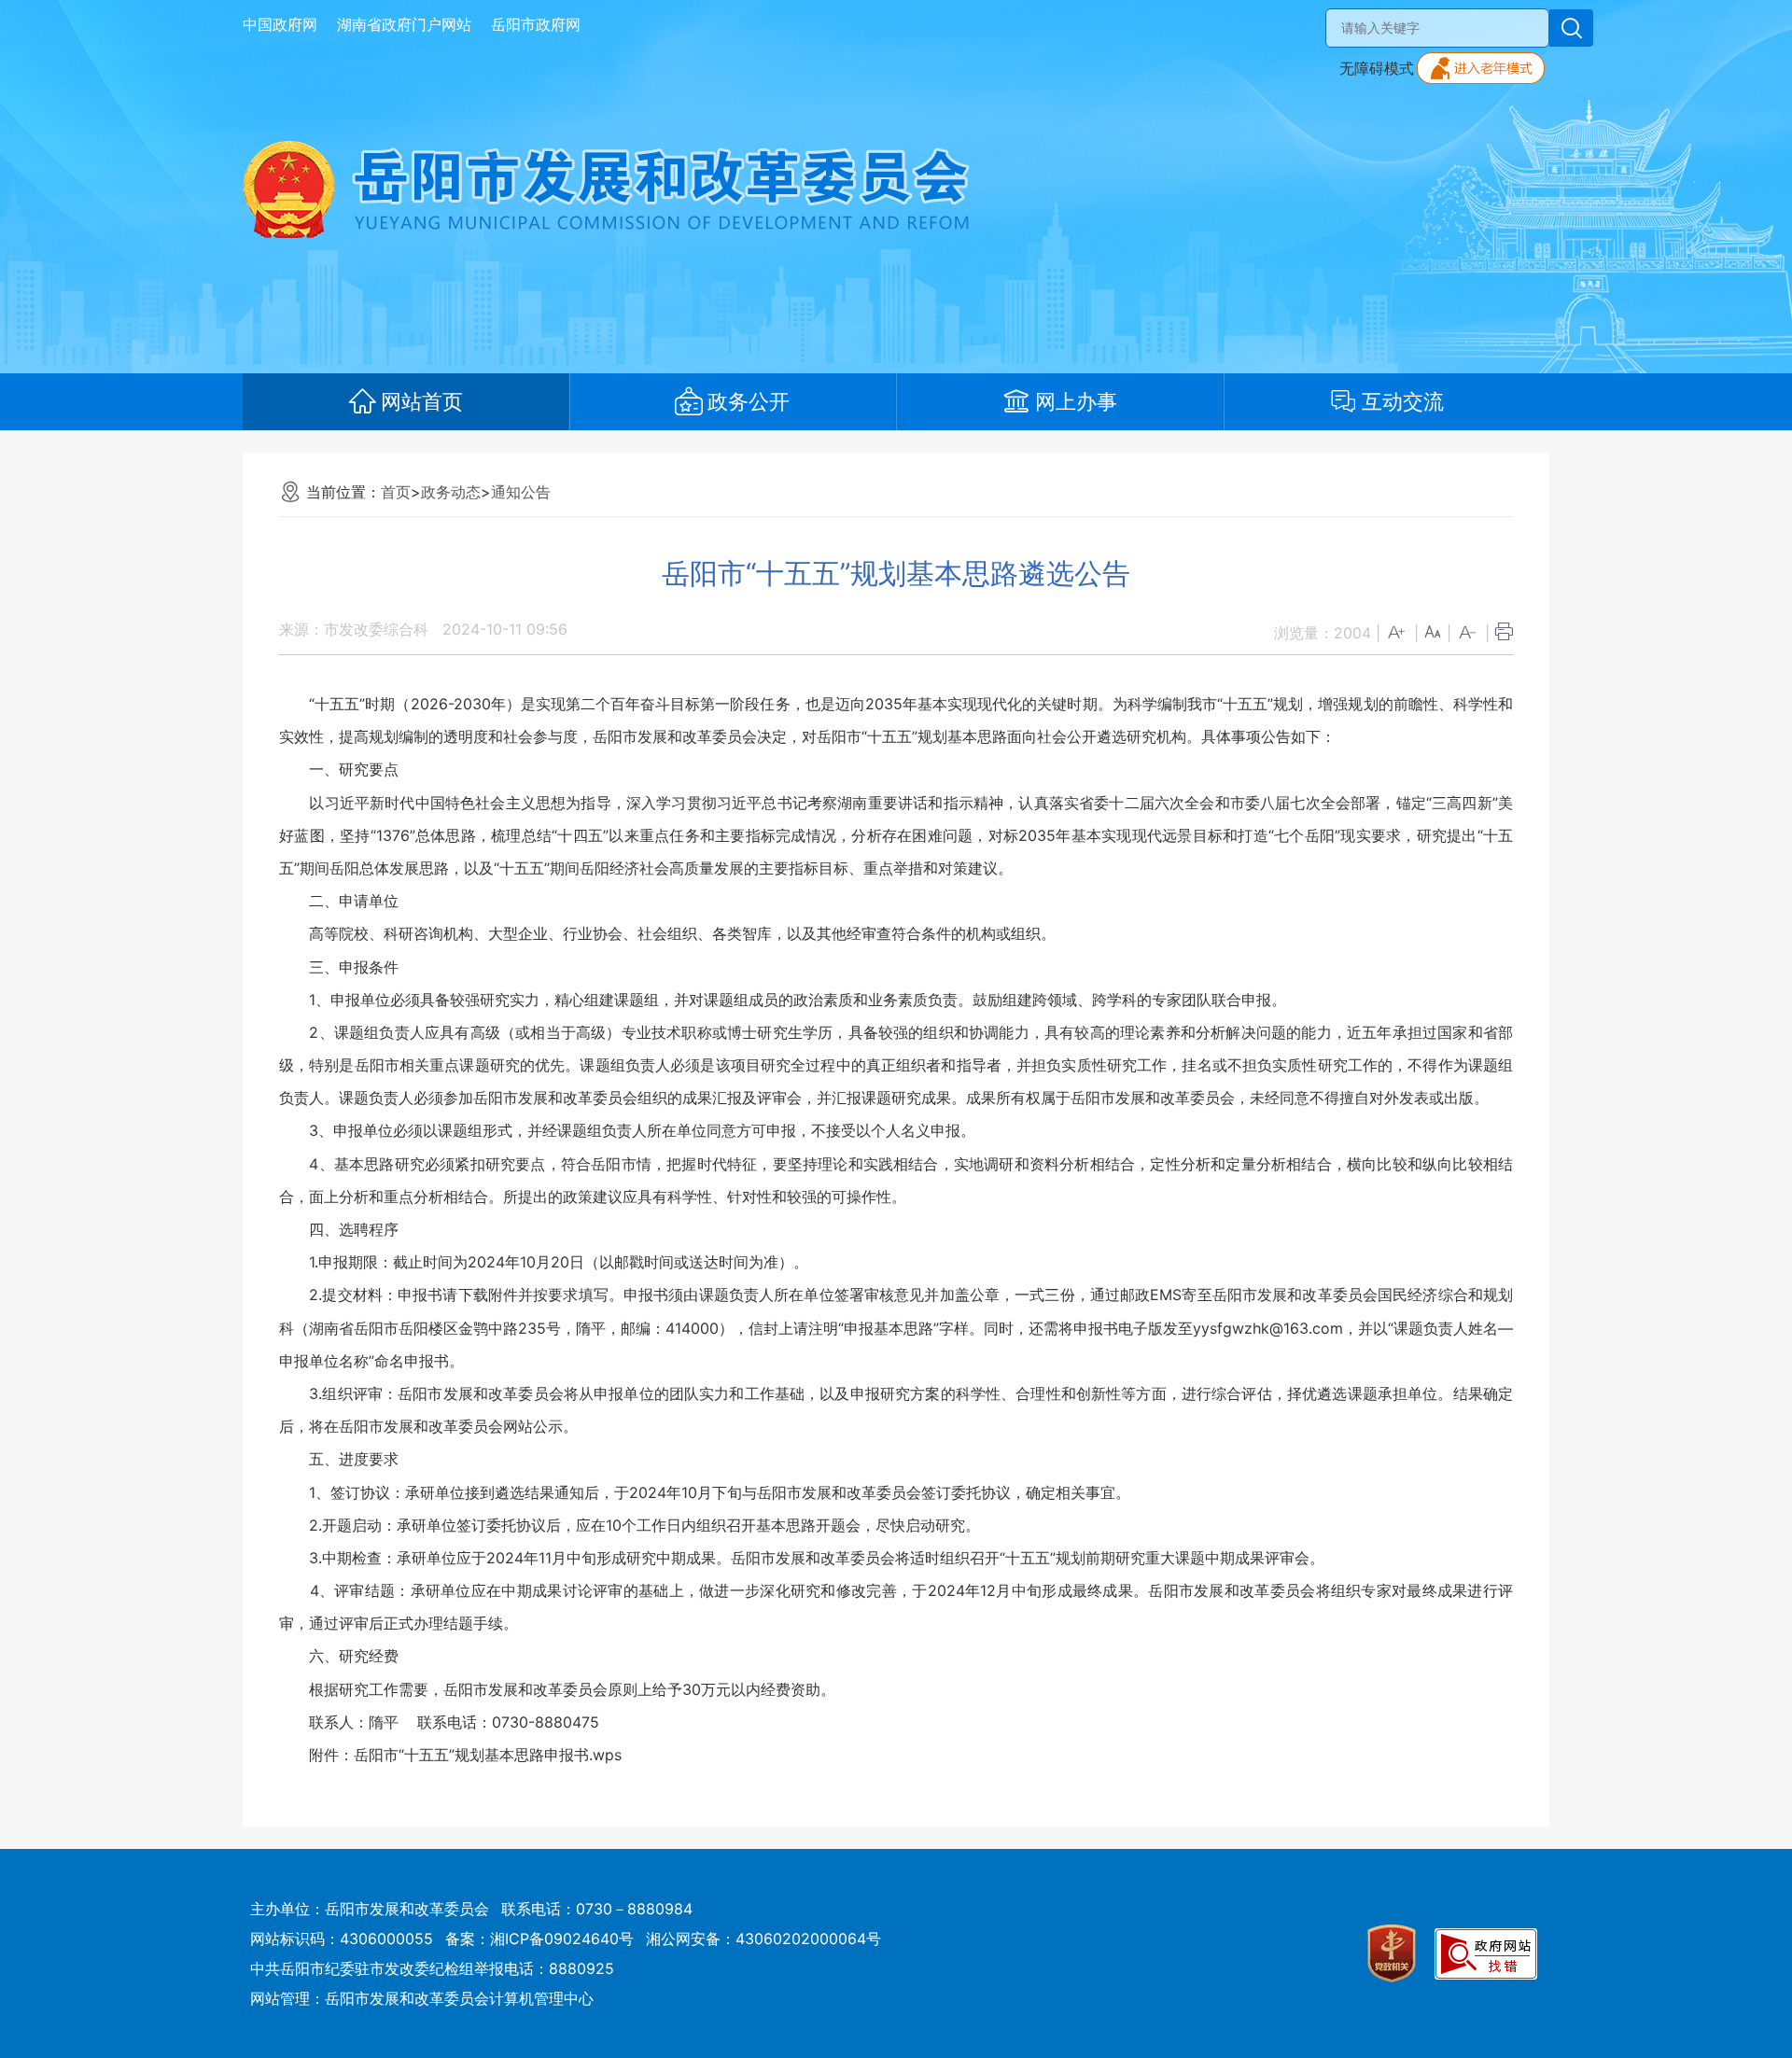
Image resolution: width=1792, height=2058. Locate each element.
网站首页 (422, 401)
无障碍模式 (1377, 68)
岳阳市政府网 (536, 24)
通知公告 (521, 492)
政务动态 (451, 492)
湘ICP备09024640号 (562, 1939)
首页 (396, 492)
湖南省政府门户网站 (404, 24)
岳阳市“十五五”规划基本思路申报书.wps (488, 1755)
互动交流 (1403, 401)
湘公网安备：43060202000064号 (763, 1939)
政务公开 (749, 401)
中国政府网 (280, 24)
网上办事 (1076, 401)
